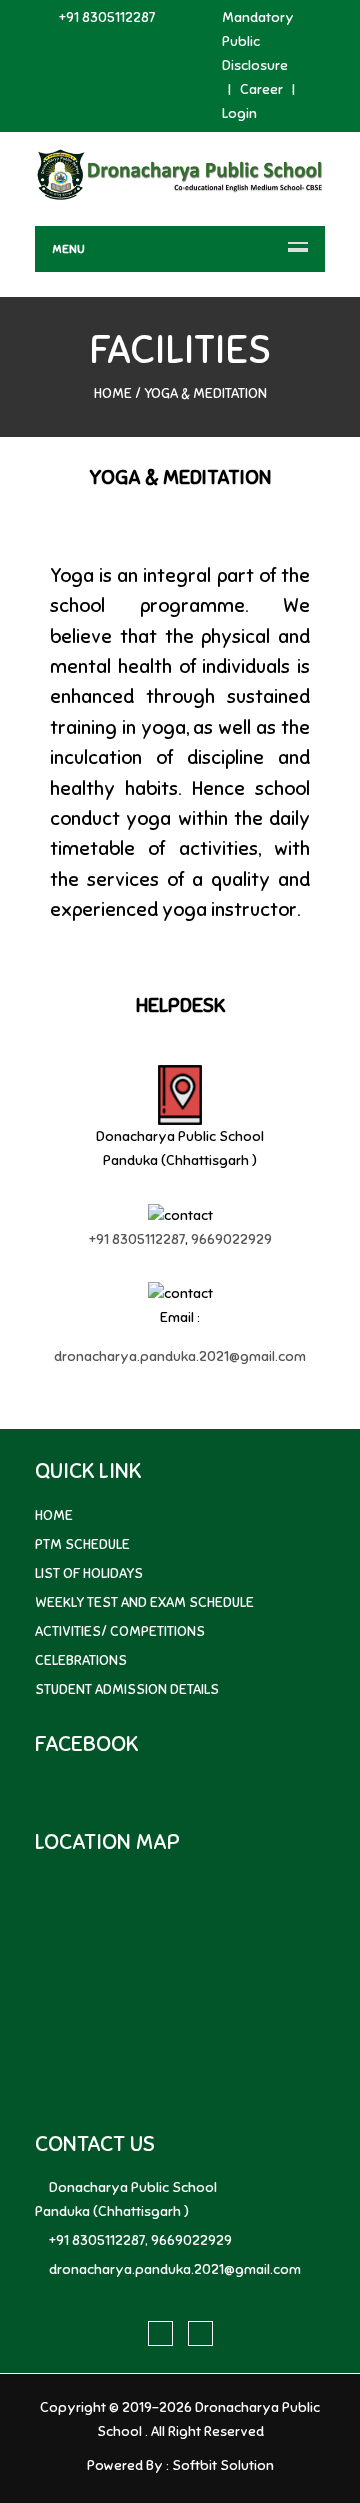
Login (239, 113)
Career (261, 89)
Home (113, 393)
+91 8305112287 (107, 17)
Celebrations (81, 1660)
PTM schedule (82, 1544)
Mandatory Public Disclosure (258, 41)
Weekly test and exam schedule (144, 1602)
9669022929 (231, 1239)
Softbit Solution (223, 2465)
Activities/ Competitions (120, 1631)
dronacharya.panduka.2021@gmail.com (180, 1356)
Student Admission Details (127, 1689)
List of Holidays (89, 1573)
